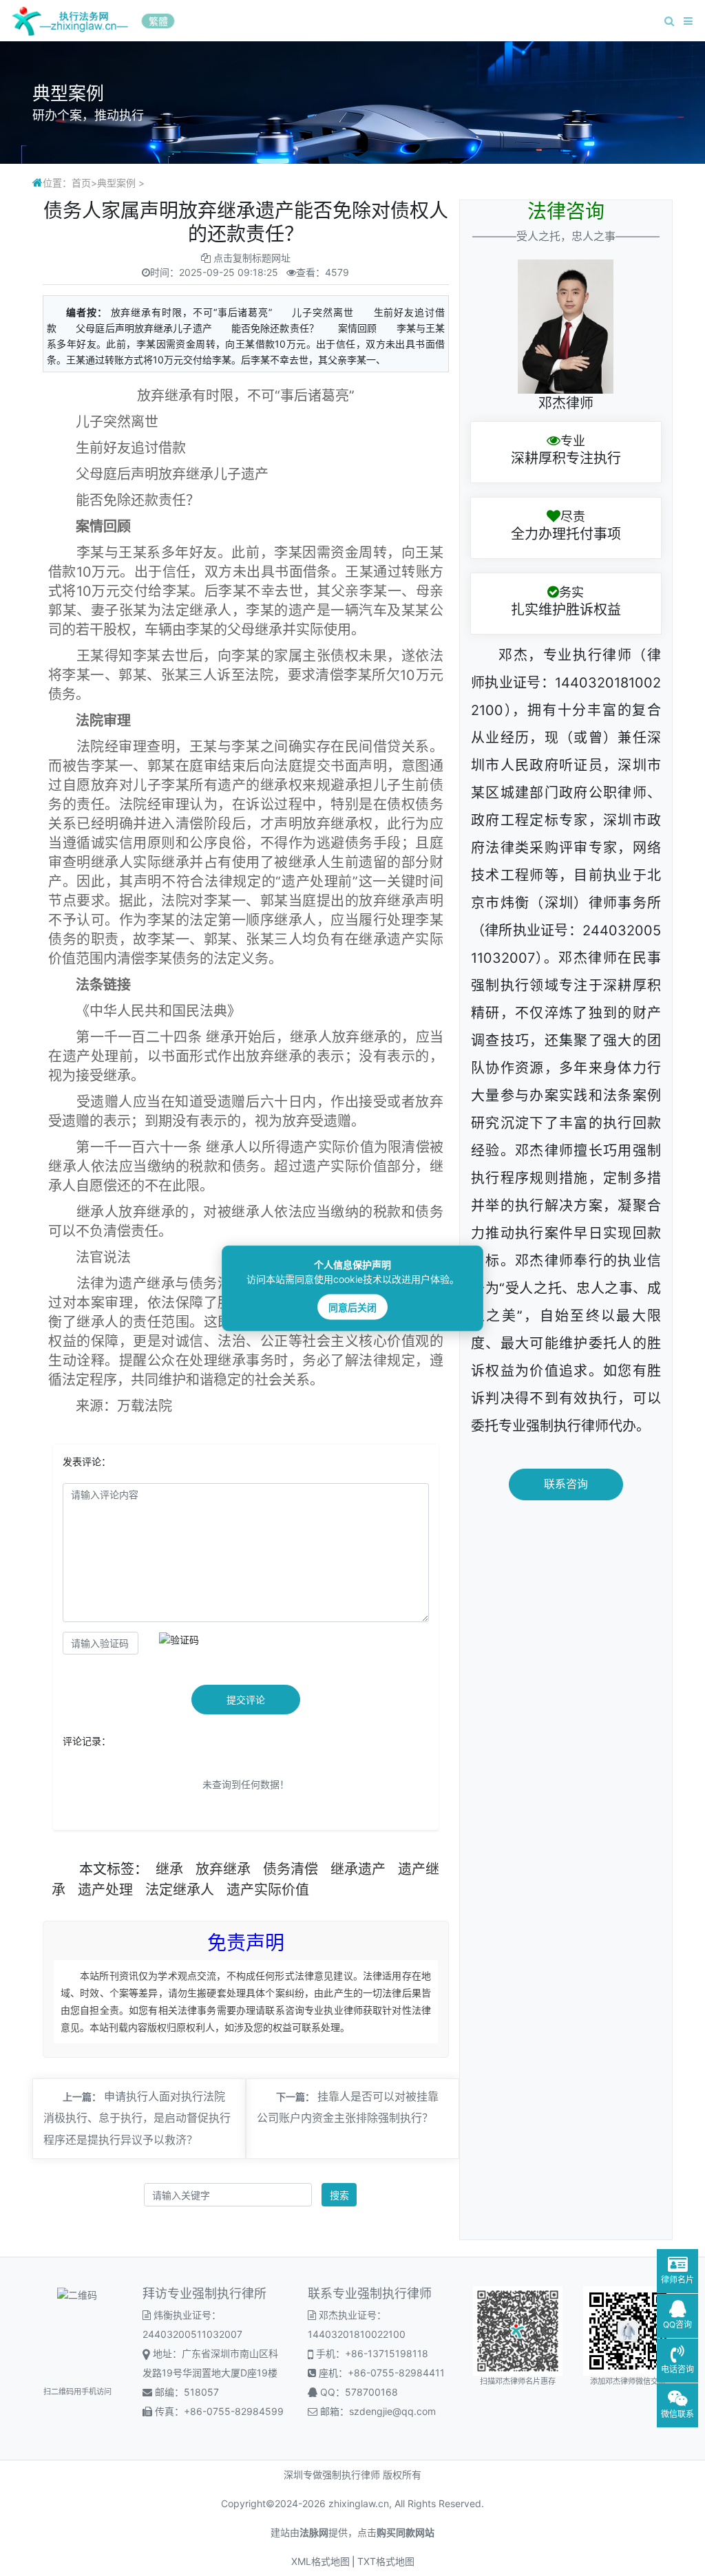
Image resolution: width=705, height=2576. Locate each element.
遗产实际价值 (268, 1890)
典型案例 (116, 183)
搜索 (339, 2195)
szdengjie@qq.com (392, 2411)
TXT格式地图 (386, 2561)
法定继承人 (180, 1890)
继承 (169, 1869)
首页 (81, 183)
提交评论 (246, 1700)
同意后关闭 (352, 1307)
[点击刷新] (179, 1640)
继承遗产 (358, 1869)
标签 (120, 1869)
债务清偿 (291, 1869)
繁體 (158, 21)
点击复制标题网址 (252, 258)
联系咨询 (566, 1484)
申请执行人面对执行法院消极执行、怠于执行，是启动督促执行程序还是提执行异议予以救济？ (137, 2119)
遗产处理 (105, 1890)
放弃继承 (223, 1869)
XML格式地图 (320, 2561)
